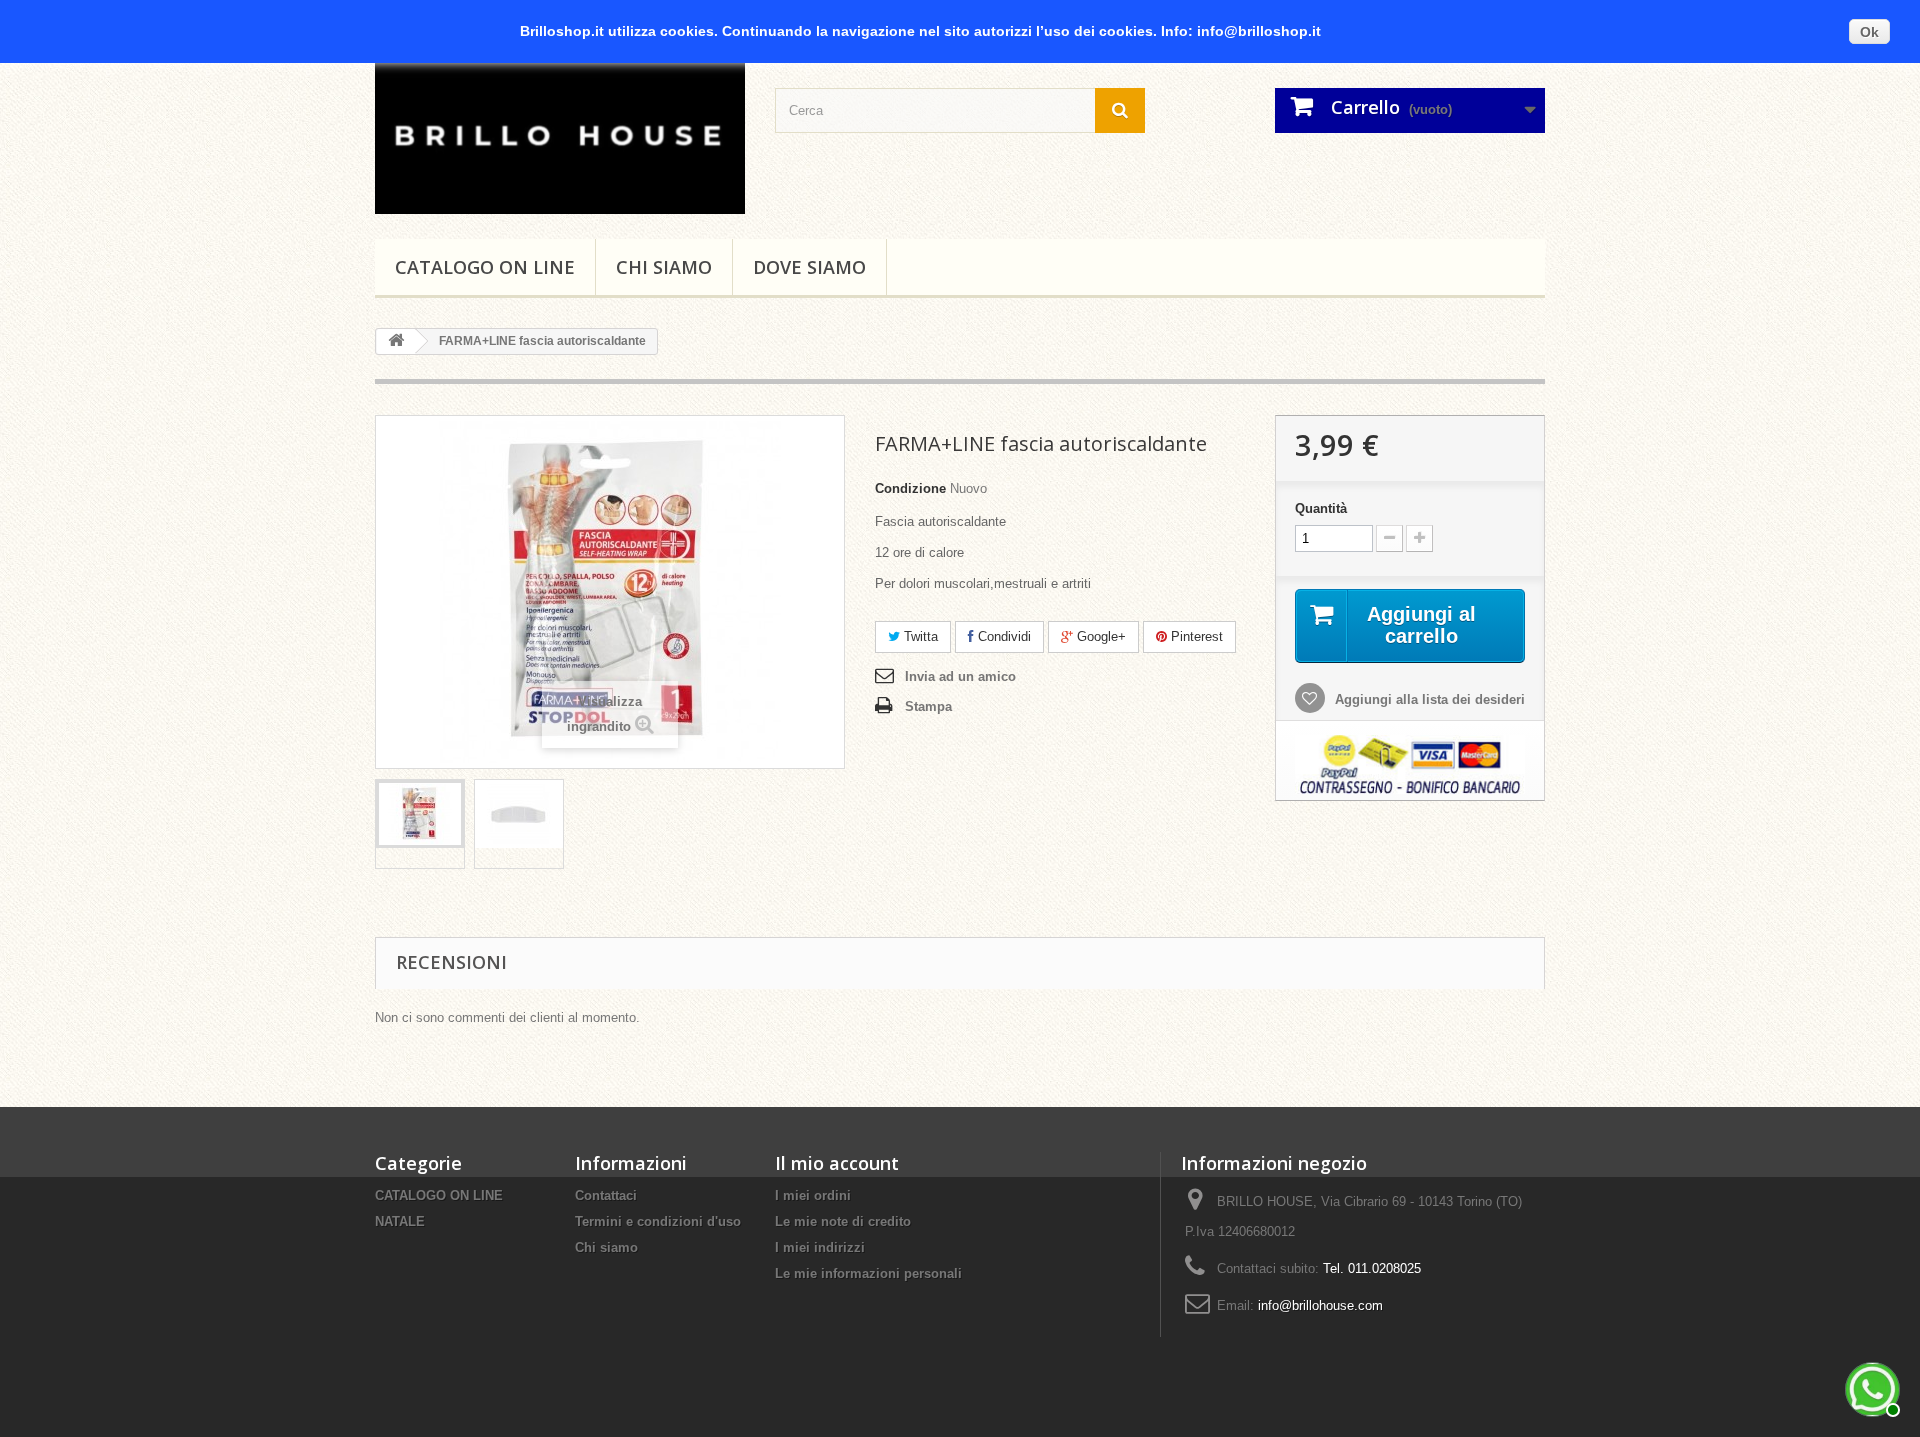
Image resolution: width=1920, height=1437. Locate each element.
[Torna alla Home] (396, 341)
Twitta (919, 636)
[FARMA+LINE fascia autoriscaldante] (420, 814)
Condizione (910, 488)
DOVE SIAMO (809, 267)
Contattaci (606, 1195)
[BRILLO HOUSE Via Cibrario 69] (560, 133)
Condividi (1002, 636)
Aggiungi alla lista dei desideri (1428, 699)
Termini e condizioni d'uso (658, 1221)
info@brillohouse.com (1320, 1305)
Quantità (1321, 508)
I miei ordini (813, 1195)
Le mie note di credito (843, 1221)
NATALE (400, 1221)
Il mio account (837, 1163)
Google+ (1099, 636)
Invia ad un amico (960, 676)
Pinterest (1195, 636)
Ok (1869, 32)
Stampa (928, 706)
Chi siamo (664, 267)
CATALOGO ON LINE (485, 267)
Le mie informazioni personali (868, 1273)
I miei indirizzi (820, 1247)
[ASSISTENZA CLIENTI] (1870, 1387)
